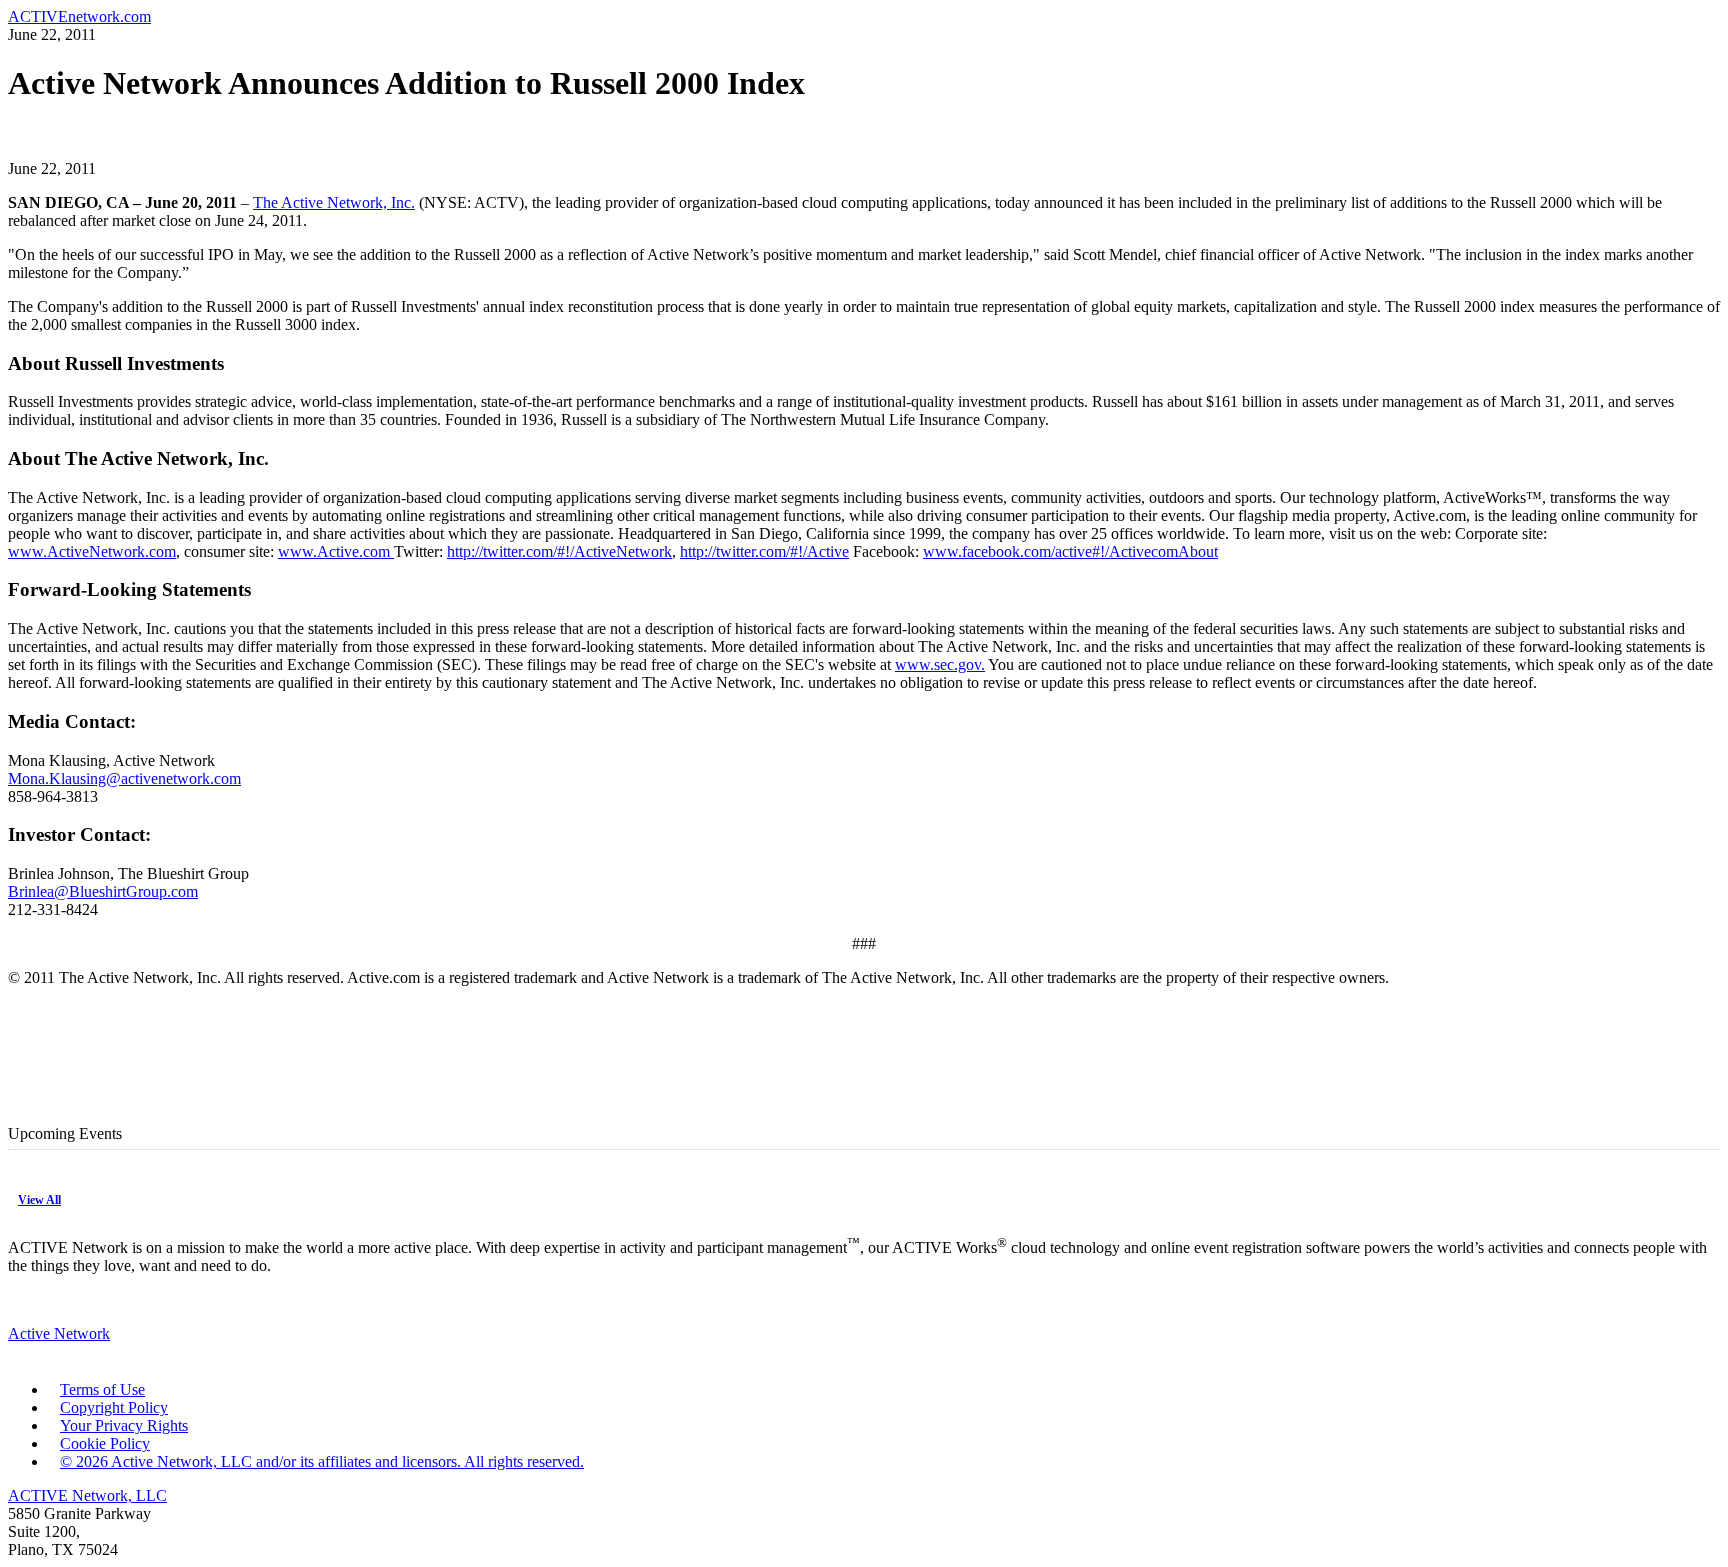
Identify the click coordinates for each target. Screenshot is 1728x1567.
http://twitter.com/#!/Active (764, 551)
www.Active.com (336, 551)
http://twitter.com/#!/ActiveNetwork (559, 551)
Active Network (59, 1333)
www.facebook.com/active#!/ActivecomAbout (1070, 551)
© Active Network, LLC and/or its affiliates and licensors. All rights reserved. (322, 1461)
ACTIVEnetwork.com (79, 16)
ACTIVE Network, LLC (87, 1495)
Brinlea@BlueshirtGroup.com (103, 891)
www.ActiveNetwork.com (92, 551)
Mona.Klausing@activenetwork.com (124, 778)
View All (39, 1200)
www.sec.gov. (940, 664)
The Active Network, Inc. (334, 202)
